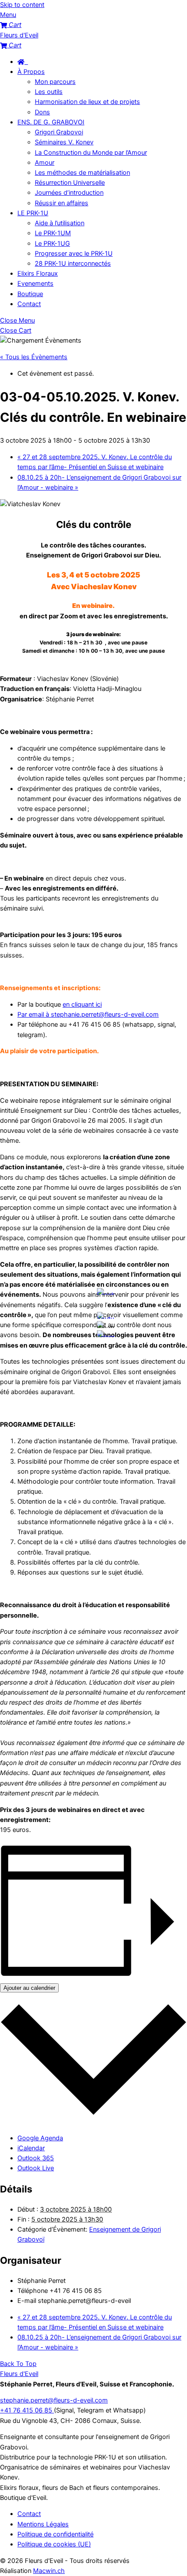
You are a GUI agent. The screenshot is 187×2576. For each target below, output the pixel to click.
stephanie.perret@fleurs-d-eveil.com (54, 2400)
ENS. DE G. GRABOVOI (51, 122)
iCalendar (31, 2148)
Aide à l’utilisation (60, 223)
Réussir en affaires (62, 203)
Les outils (49, 92)
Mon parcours (55, 82)
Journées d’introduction (69, 193)
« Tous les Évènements (34, 357)
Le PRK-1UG (52, 244)
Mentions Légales (43, 2524)
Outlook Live (36, 2168)
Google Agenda (40, 2138)
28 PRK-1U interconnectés (73, 264)
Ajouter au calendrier (29, 1988)
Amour (45, 163)
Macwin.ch (49, 2571)
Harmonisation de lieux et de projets (87, 102)
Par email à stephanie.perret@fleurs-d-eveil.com (88, 1014)
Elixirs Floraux (38, 274)
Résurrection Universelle (70, 183)
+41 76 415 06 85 (27, 2410)
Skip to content (22, 5)
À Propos (31, 72)
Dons (42, 112)
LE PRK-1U (33, 213)
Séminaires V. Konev (64, 142)
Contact (29, 304)
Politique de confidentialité (55, 2534)
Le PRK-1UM (53, 233)
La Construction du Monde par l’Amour (91, 153)
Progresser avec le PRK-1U (74, 254)
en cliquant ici (82, 1004)
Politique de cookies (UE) (54, 2544)
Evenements (35, 284)
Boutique (30, 294)
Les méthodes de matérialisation (82, 173)
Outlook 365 (36, 2158)
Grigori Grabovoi (59, 132)
